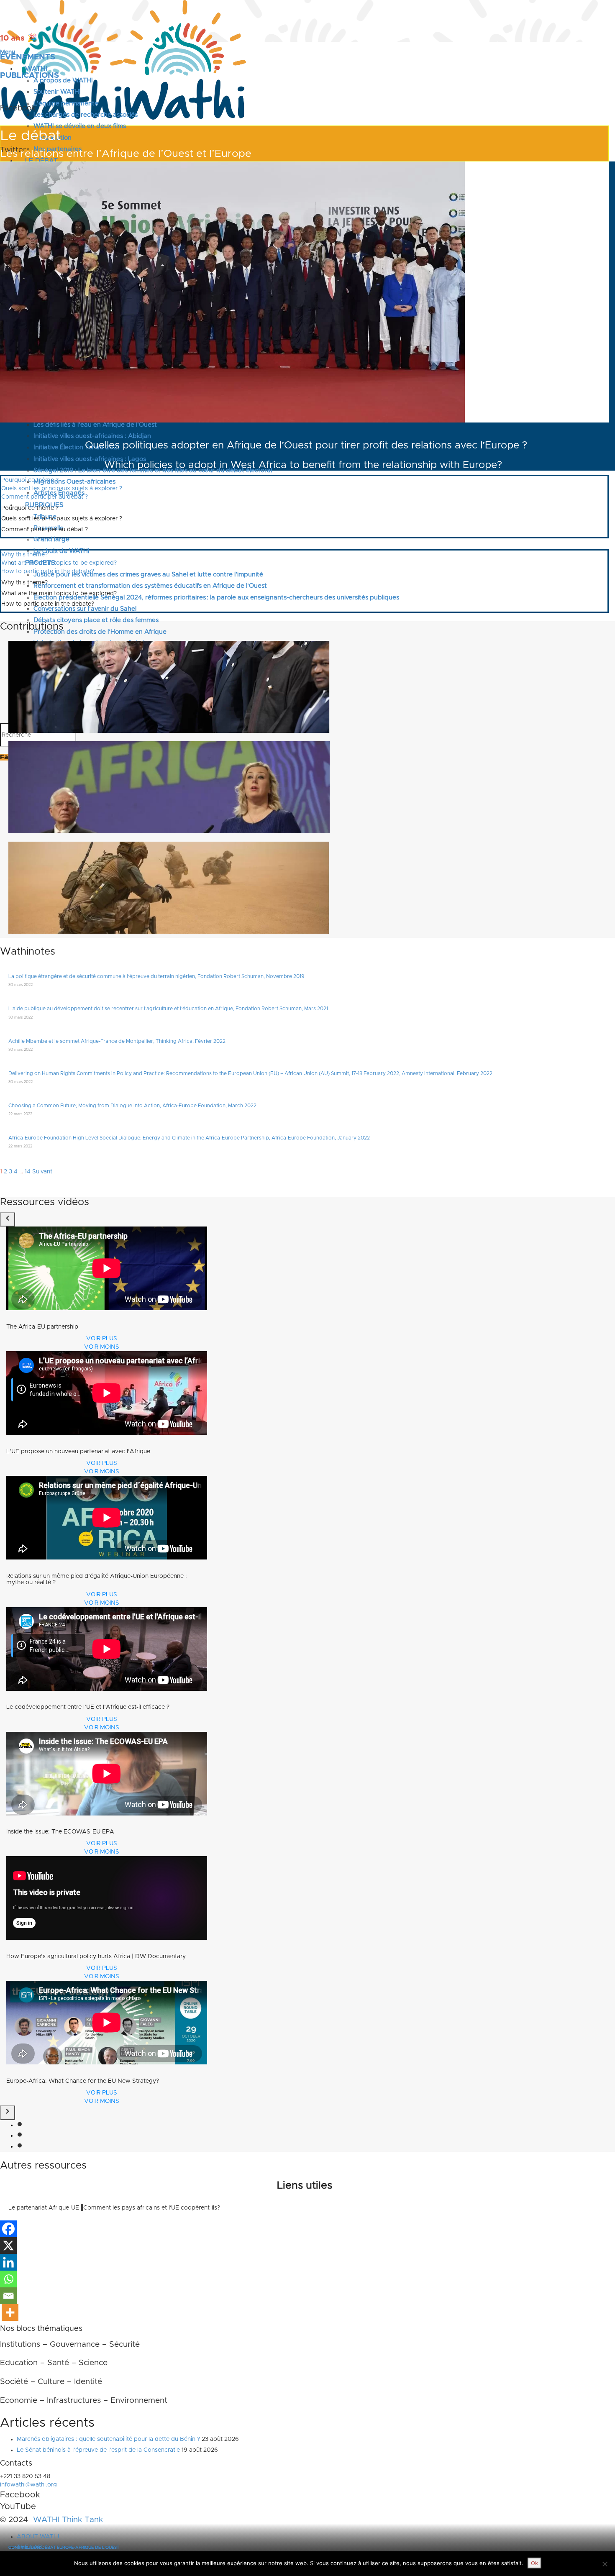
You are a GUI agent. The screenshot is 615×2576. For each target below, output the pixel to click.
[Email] (8, 2296)
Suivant (42, 1172)
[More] (10, 2312)
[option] (101, 1289)
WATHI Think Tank (68, 2520)
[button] (8, 1220)
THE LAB (29, 2547)
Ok (534, 2563)
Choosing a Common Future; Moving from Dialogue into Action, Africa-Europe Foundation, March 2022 (132, 1106)
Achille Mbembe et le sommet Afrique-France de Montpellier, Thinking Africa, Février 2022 (117, 1041)
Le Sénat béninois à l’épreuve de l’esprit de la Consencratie (98, 2450)
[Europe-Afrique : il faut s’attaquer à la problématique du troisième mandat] (169, 787)
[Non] (605, 2564)
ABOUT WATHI (38, 2537)
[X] (8, 2246)
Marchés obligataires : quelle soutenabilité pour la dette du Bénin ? (108, 2439)
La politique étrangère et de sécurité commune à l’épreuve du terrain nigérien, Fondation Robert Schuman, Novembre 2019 (156, 976)
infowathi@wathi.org (28, 2485)
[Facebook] (8, 2229)
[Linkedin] (8, 2262)
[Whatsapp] (8, 2279)
